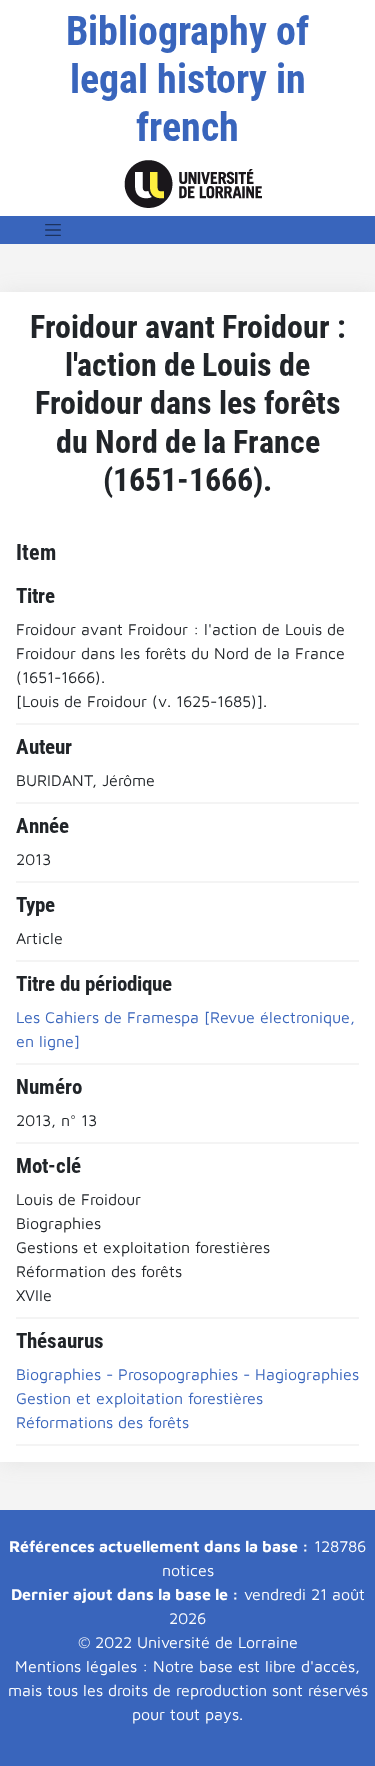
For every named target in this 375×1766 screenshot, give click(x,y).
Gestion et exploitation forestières (139, 1398)
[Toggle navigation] (53, 230)
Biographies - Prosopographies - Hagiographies (187, 1374)
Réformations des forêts (102, 1422)
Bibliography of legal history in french (187, 79)
